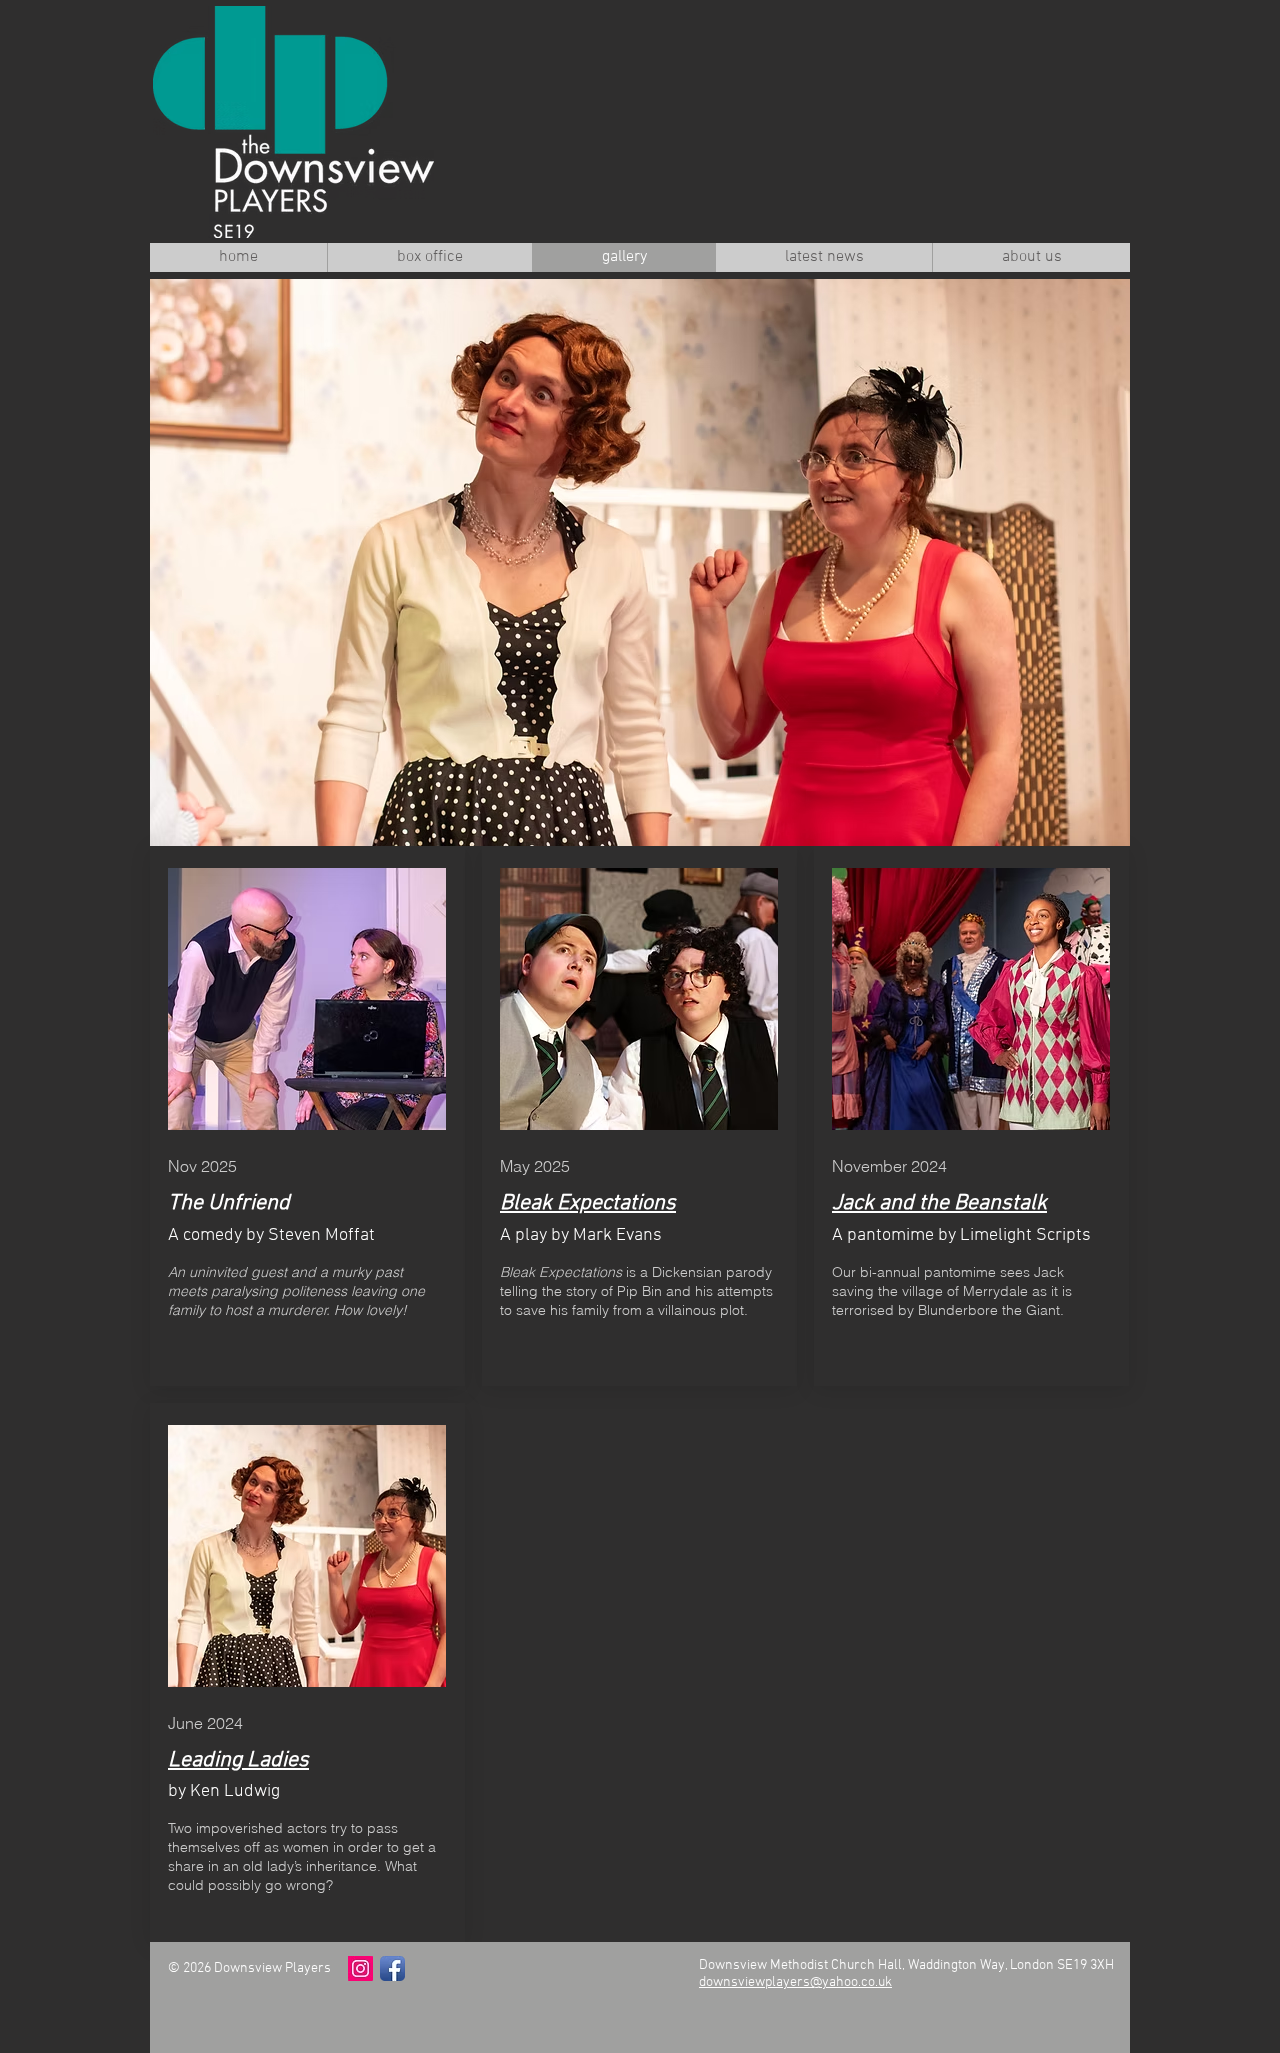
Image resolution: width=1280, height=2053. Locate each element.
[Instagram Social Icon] (360, 1968)
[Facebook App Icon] (392, 1968)
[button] (640, 562)
